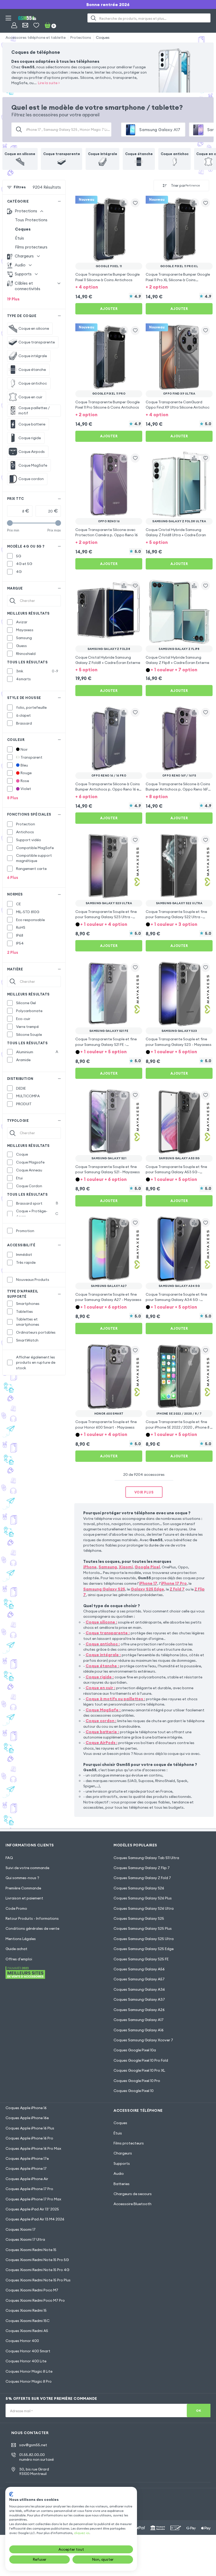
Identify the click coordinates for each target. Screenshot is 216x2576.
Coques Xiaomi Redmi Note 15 (31, 2250)
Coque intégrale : (103, 1655)
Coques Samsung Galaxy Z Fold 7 (142, 1878)
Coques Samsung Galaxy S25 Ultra (144, 1939)
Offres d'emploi (19, 1959)
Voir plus (144, 1492)
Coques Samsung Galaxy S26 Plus (143, 1898)
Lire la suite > (49, 83)
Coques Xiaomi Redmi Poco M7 (32, 2290)
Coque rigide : (100, 1677)
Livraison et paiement (24, 1898)
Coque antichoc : (103, 1644)
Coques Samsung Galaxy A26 (139, 2010)
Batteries (122, 2184)
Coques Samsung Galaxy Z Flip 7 (142, 1868)
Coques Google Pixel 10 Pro (137, 2081)
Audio (119, 2173)
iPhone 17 (148, 1583)
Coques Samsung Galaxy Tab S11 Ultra (146, 1858)
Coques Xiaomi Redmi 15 (26, 2310)
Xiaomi (126, 1567)
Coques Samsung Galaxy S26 (139, 1888)
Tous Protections (31, 220)
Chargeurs (123, 2153)
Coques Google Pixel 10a (135, 2050)
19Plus (13, 299)
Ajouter (109, 309)
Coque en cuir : (100, 1688)
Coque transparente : (108, 1633)
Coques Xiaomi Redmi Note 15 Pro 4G (37, 2270)
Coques (103, 37)
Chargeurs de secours (133, 2194)
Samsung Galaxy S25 (104, 1589)
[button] (109, 287)
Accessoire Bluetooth (132, 2204)
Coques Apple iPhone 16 (26, 2108)
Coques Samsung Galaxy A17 (139, 2020)
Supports (122, 2163)
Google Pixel (147, 1567)
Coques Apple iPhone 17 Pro (29, 2189)
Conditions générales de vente (32, 1928)
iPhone (90, 1567)
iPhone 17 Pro (174, 1583)
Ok (198, 2410)
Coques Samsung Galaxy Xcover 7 (143, 2040)
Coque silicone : (101, 1622)
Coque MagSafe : (103, 1710)
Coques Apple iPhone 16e (27, 2118)
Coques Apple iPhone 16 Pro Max (33, 2148)
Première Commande (23, 1888)
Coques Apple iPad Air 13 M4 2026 (35, 2219)
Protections (81, 37)
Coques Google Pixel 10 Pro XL (139, 2070)
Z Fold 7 (177, 1589)
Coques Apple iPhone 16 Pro (29, 2138)
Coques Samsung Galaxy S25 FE (141, 1959)
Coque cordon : (101, 1721)
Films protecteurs (31, 247)
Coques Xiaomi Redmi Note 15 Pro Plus (38, 2280)
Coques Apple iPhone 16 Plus (30, 2128)
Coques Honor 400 (22, 2341)
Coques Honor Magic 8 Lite (29, 2371)
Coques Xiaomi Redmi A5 (27, 2331)
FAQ (9, 1858)
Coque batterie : (102, 1732)
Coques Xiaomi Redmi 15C (28, 2321)
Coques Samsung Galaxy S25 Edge (144, 1949)
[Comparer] (124, 203)
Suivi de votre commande (27, 1868)
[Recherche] (93, 18)
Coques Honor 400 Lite (26, 2361)
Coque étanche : (102, 1666)
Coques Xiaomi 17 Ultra (25, 2239)
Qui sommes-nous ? (22, 1878)
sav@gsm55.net (33, 2445)
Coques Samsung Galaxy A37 (139, 1999)
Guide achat (16, 1949)
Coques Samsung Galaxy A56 (139, 1969)
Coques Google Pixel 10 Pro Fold (141, 2060)
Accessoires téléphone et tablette (36, 37)
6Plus (13, 877)
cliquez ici (82, 2533)
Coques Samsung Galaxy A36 (139, 1989)
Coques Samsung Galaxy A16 (139, 2030)
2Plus (13, 952)
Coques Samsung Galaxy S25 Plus (143, 1928)
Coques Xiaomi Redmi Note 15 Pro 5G (37, 2260)
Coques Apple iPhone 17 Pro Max (33, 2199)
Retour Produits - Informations (32, 1918)
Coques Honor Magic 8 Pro (29, 2381)
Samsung (108, 1567)
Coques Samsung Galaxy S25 (139, 1918)
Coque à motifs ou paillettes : (115, 1699)
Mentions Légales (21, 1939)
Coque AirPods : (102, 1743)
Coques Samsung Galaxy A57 (139, 1979)
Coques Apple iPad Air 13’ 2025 (32, 2209)
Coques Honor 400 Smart (28, 2351)
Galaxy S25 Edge (147, 1589)
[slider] (10, 523)
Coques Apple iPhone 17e (27, 2158)
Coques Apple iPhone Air (27, 2179)
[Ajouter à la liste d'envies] (135, 203)
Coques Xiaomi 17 (21, 2229)
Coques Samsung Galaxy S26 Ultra (144, 1908)
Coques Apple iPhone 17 (26, 2168)
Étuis (19, 238)
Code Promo (16, 1908)
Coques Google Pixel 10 (134, 2091)
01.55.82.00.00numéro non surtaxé (36, 2457)
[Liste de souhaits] (36, 25)
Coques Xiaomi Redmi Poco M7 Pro (35, 2300)
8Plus (13, 798)
